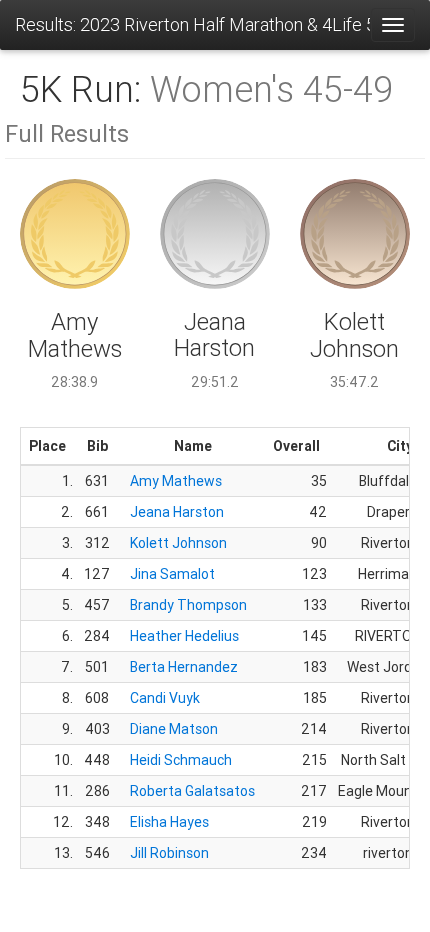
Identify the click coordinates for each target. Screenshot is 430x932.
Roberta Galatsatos (192, 791)
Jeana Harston (177, 512)
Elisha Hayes (169, 822)
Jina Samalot (172, 574)
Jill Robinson (169, 853)
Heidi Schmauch (181, 760)
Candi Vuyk (165, 698)
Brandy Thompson (188, 605)
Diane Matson (174, 729)
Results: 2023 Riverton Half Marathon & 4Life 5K (192, 24)
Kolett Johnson (178, 543)
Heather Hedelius (184, 636)
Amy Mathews (176, 481)
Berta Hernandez (184, 667)
